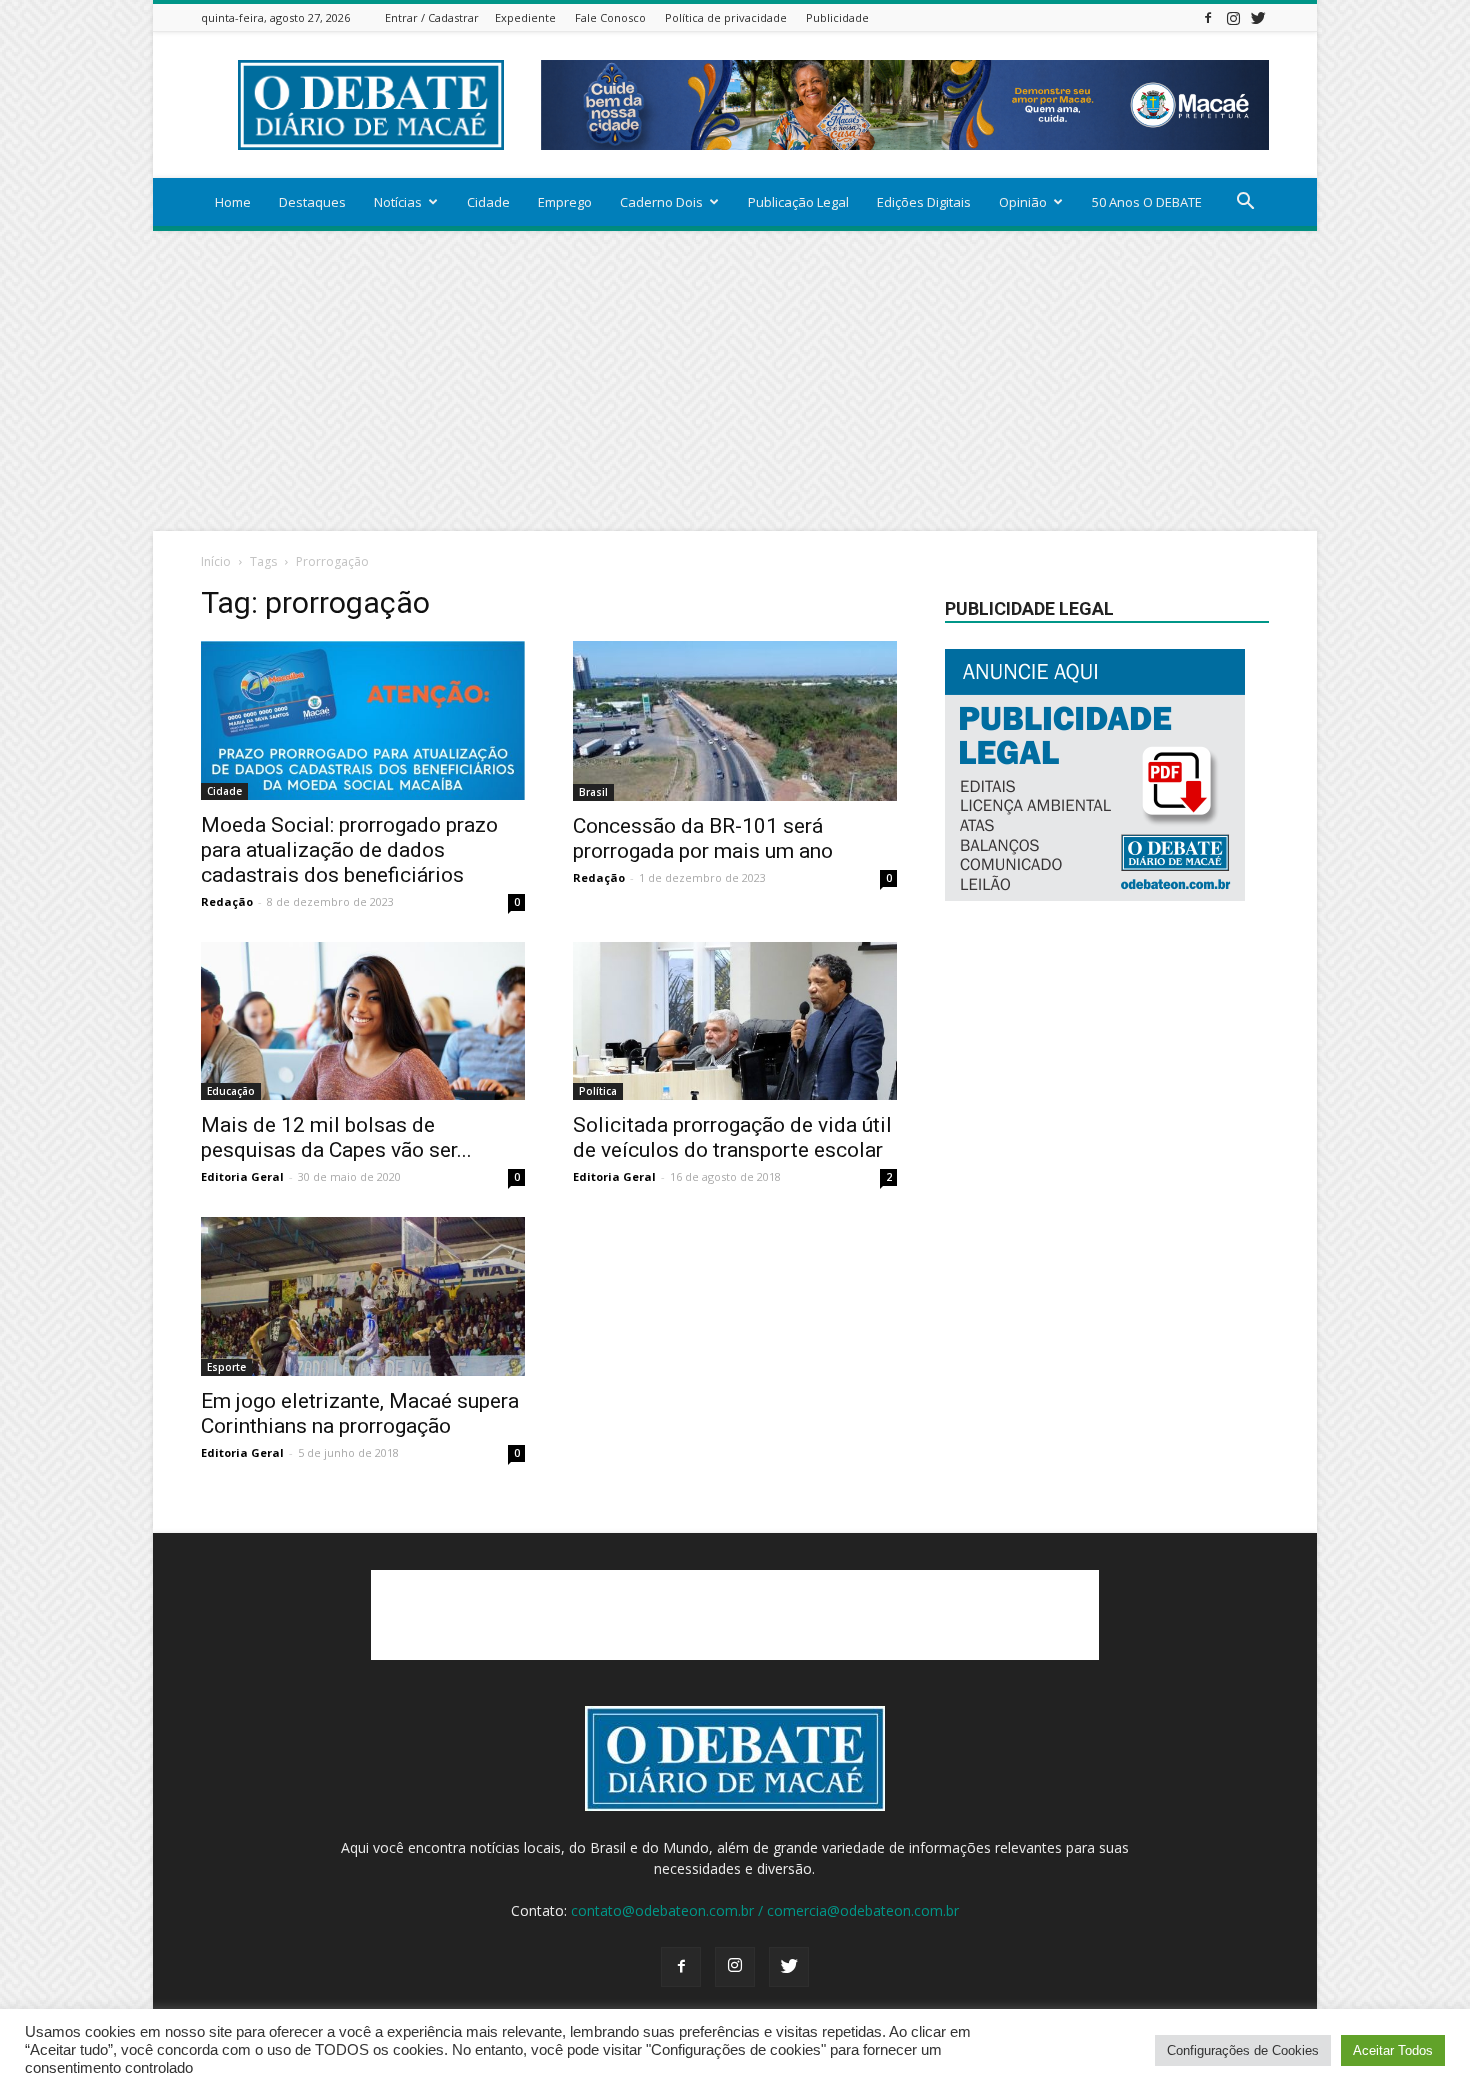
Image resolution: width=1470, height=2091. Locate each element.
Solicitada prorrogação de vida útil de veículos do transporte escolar (732, 1137)
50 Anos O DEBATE (1147, 202)
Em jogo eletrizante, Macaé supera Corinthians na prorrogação (360, 1413)
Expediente (525, 17)
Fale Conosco (610, 17)
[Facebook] (1208, 17)
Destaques (312, 202)
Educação (231, 1091)
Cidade (488, 202)
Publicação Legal (798, 202)
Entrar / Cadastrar (432, 17)
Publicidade (837, 17)
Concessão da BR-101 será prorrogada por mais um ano (703, 838)
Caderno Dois (661, 202)
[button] (1245, 203)
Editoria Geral (242, 1176)
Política (598, 1091)
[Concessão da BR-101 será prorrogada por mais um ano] (735, 721)
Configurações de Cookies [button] (1243, 2050)
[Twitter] (1258, 17)
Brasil (593, 792)
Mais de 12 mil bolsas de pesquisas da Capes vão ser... (336, 1137)
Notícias (398, 202)
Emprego (565, 202)
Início (216, 561)
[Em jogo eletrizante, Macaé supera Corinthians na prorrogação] (363, 1296)
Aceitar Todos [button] (1393, 2050)
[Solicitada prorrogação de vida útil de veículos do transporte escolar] (735, 1021)
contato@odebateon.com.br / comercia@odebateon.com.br (765, 1910)
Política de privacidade (726, 17)
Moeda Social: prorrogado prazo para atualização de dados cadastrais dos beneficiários (349, 850)
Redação (227, 901)
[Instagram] (1233, 17)
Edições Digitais (924, 202)
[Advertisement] (735, 381)
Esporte (226, 1367)
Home (233, 202)
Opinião (1023, 202)
